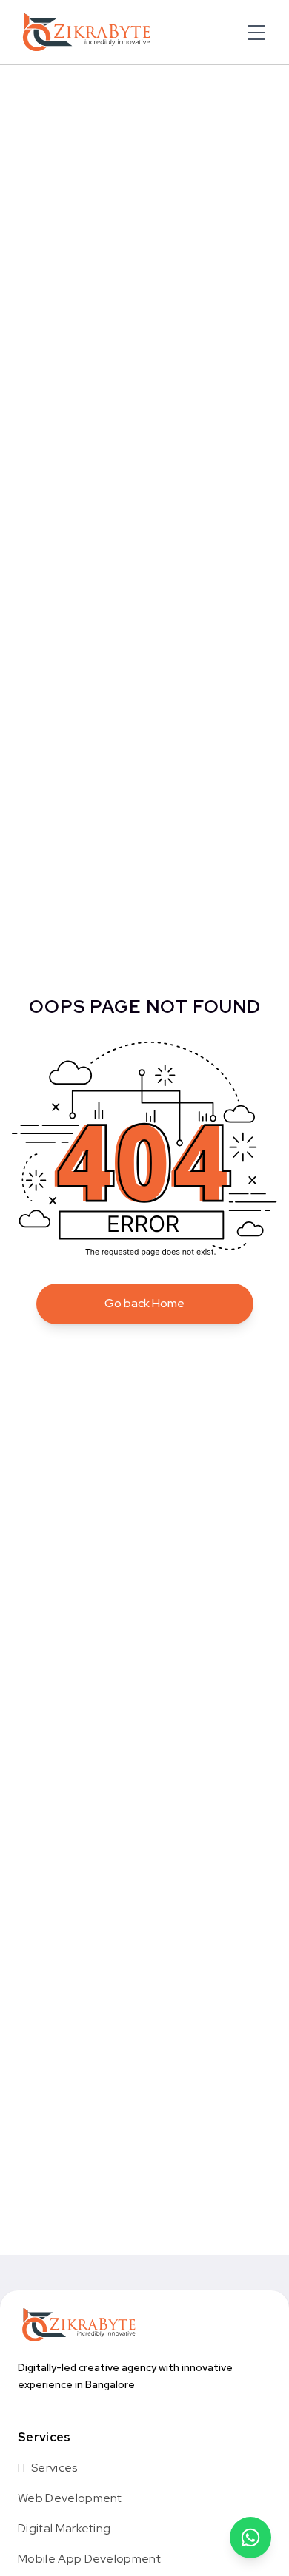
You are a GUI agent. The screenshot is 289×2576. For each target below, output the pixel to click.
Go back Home (144, 1303)
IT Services (48, 2468)
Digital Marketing (64, 2528)
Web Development (70, 2498)
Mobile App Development (89, 2559)
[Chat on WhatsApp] (250, 2538)
